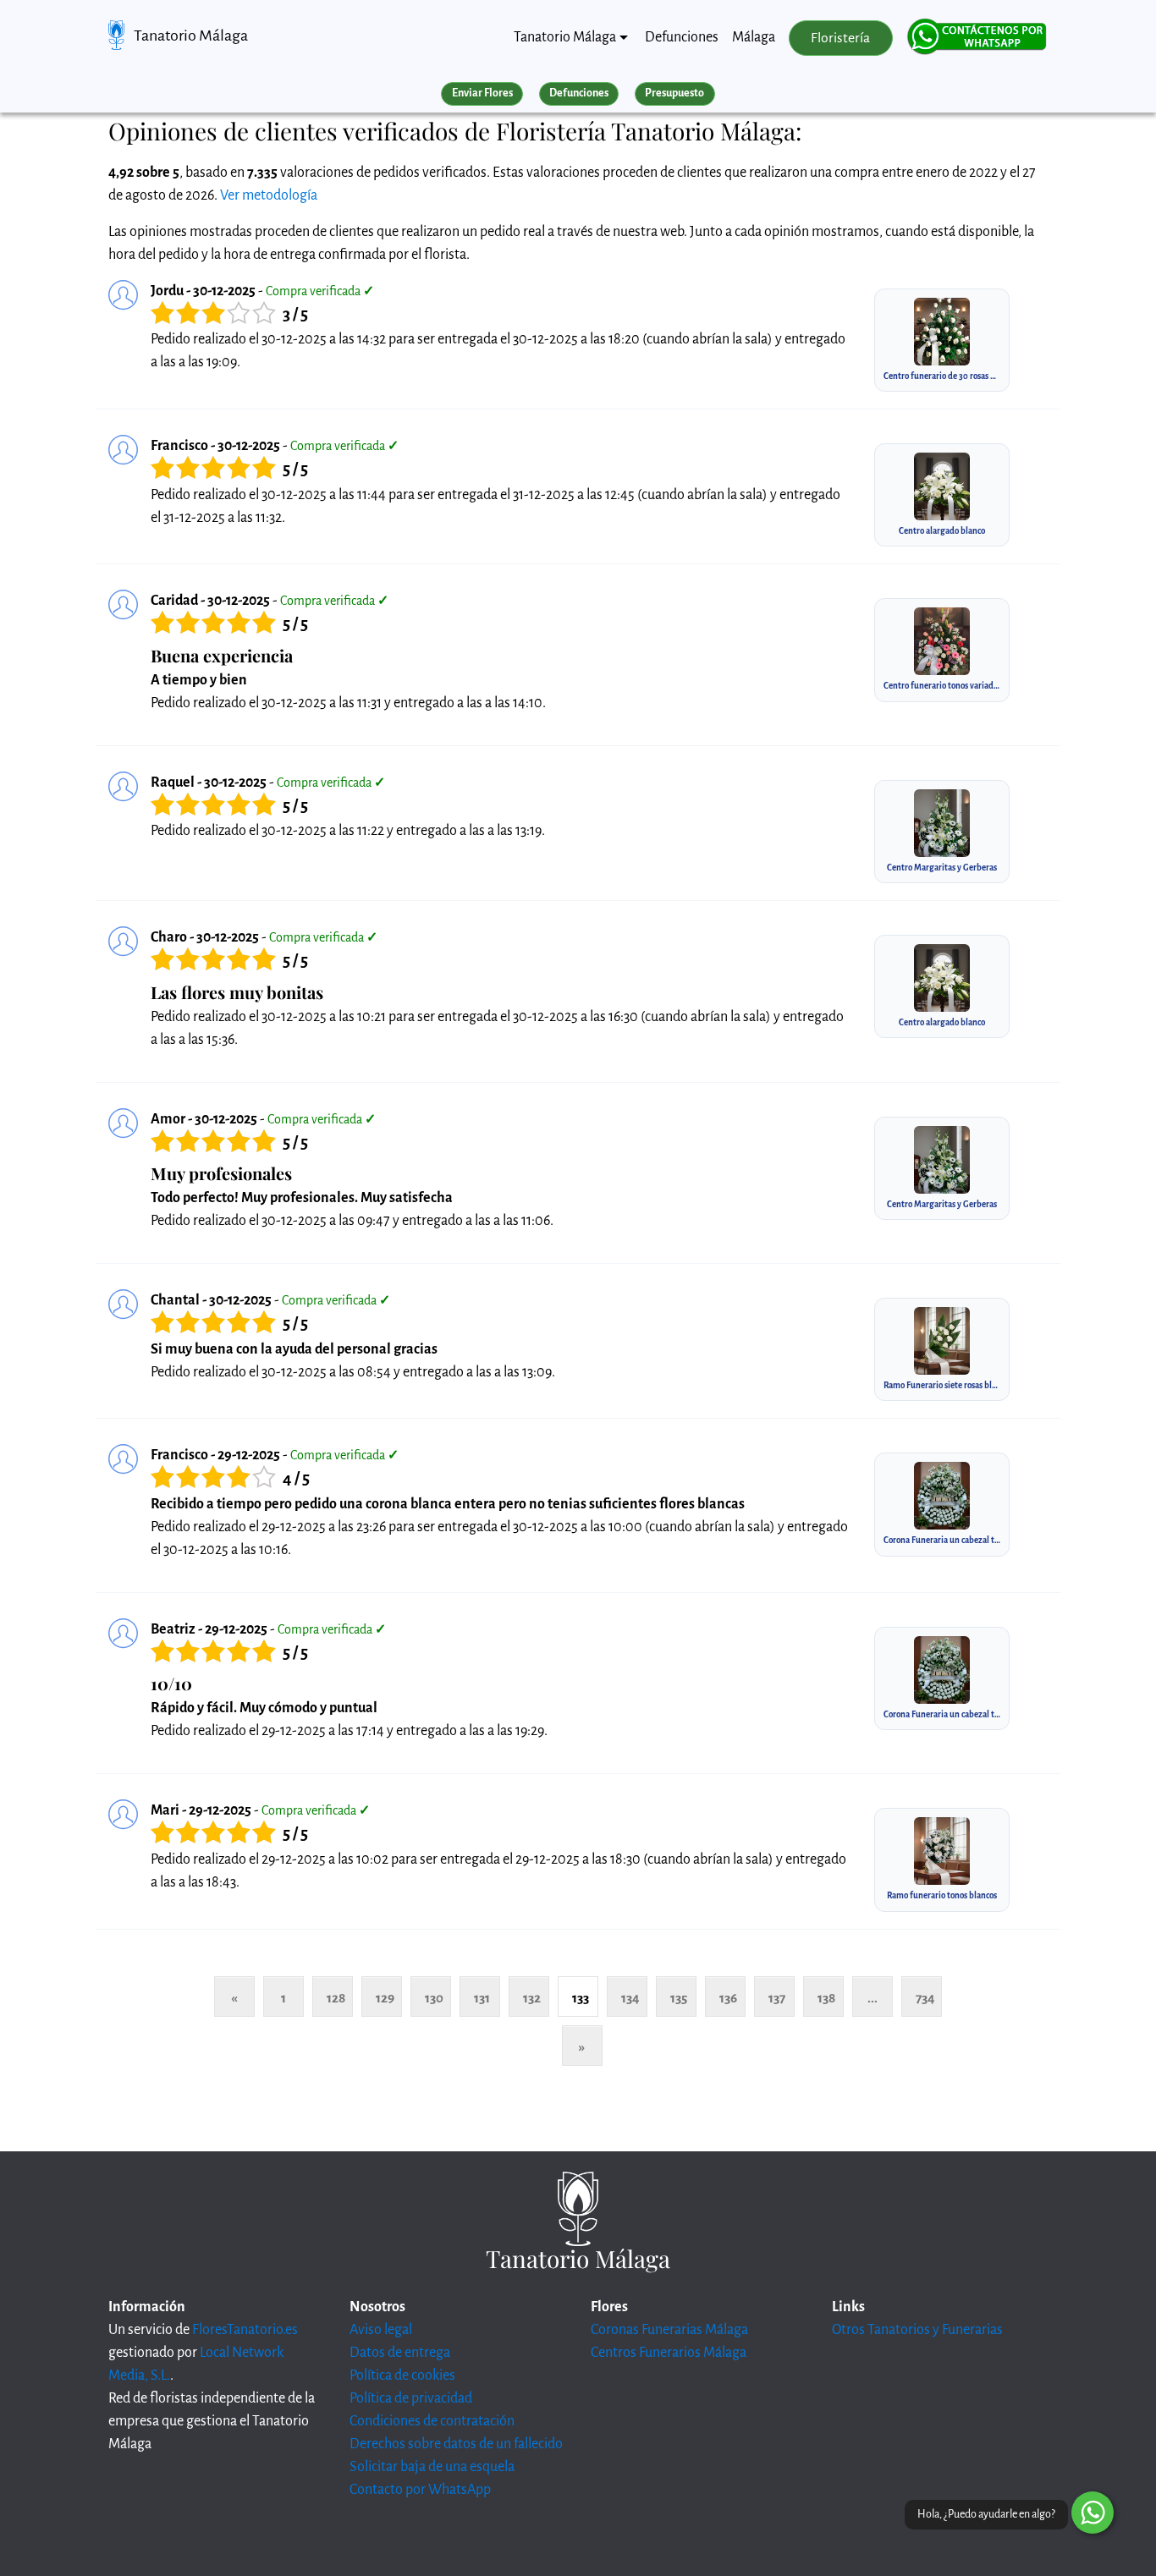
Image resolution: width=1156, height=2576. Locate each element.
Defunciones (682, 37)
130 (434, 1998)
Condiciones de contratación (432, 2421)
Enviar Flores (482, 93)
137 (777, 1998)
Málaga (754, 37)
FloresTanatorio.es (245, 2330)
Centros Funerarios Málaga (669, 2353)
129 (385, 1998)
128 (336, 1998)
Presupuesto (674, 93)
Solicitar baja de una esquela (432, 2467)
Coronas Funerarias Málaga (669, 2330)
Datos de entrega (400, 2353)
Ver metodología (269, 195)
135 (679, 1998)
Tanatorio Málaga (191, 36)
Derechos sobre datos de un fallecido (456, 2444)
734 (925, 1998)
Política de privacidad (411, 2398)
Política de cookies (402, 2376)
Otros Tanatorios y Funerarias (917, 2330)
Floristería (840, 38)
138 (826, 1998)
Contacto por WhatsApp (420, 2490)
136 (728, 1998)
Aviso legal (381, 2330)
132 (532, 1998)
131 (482, 1998)
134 (630, 1998)
